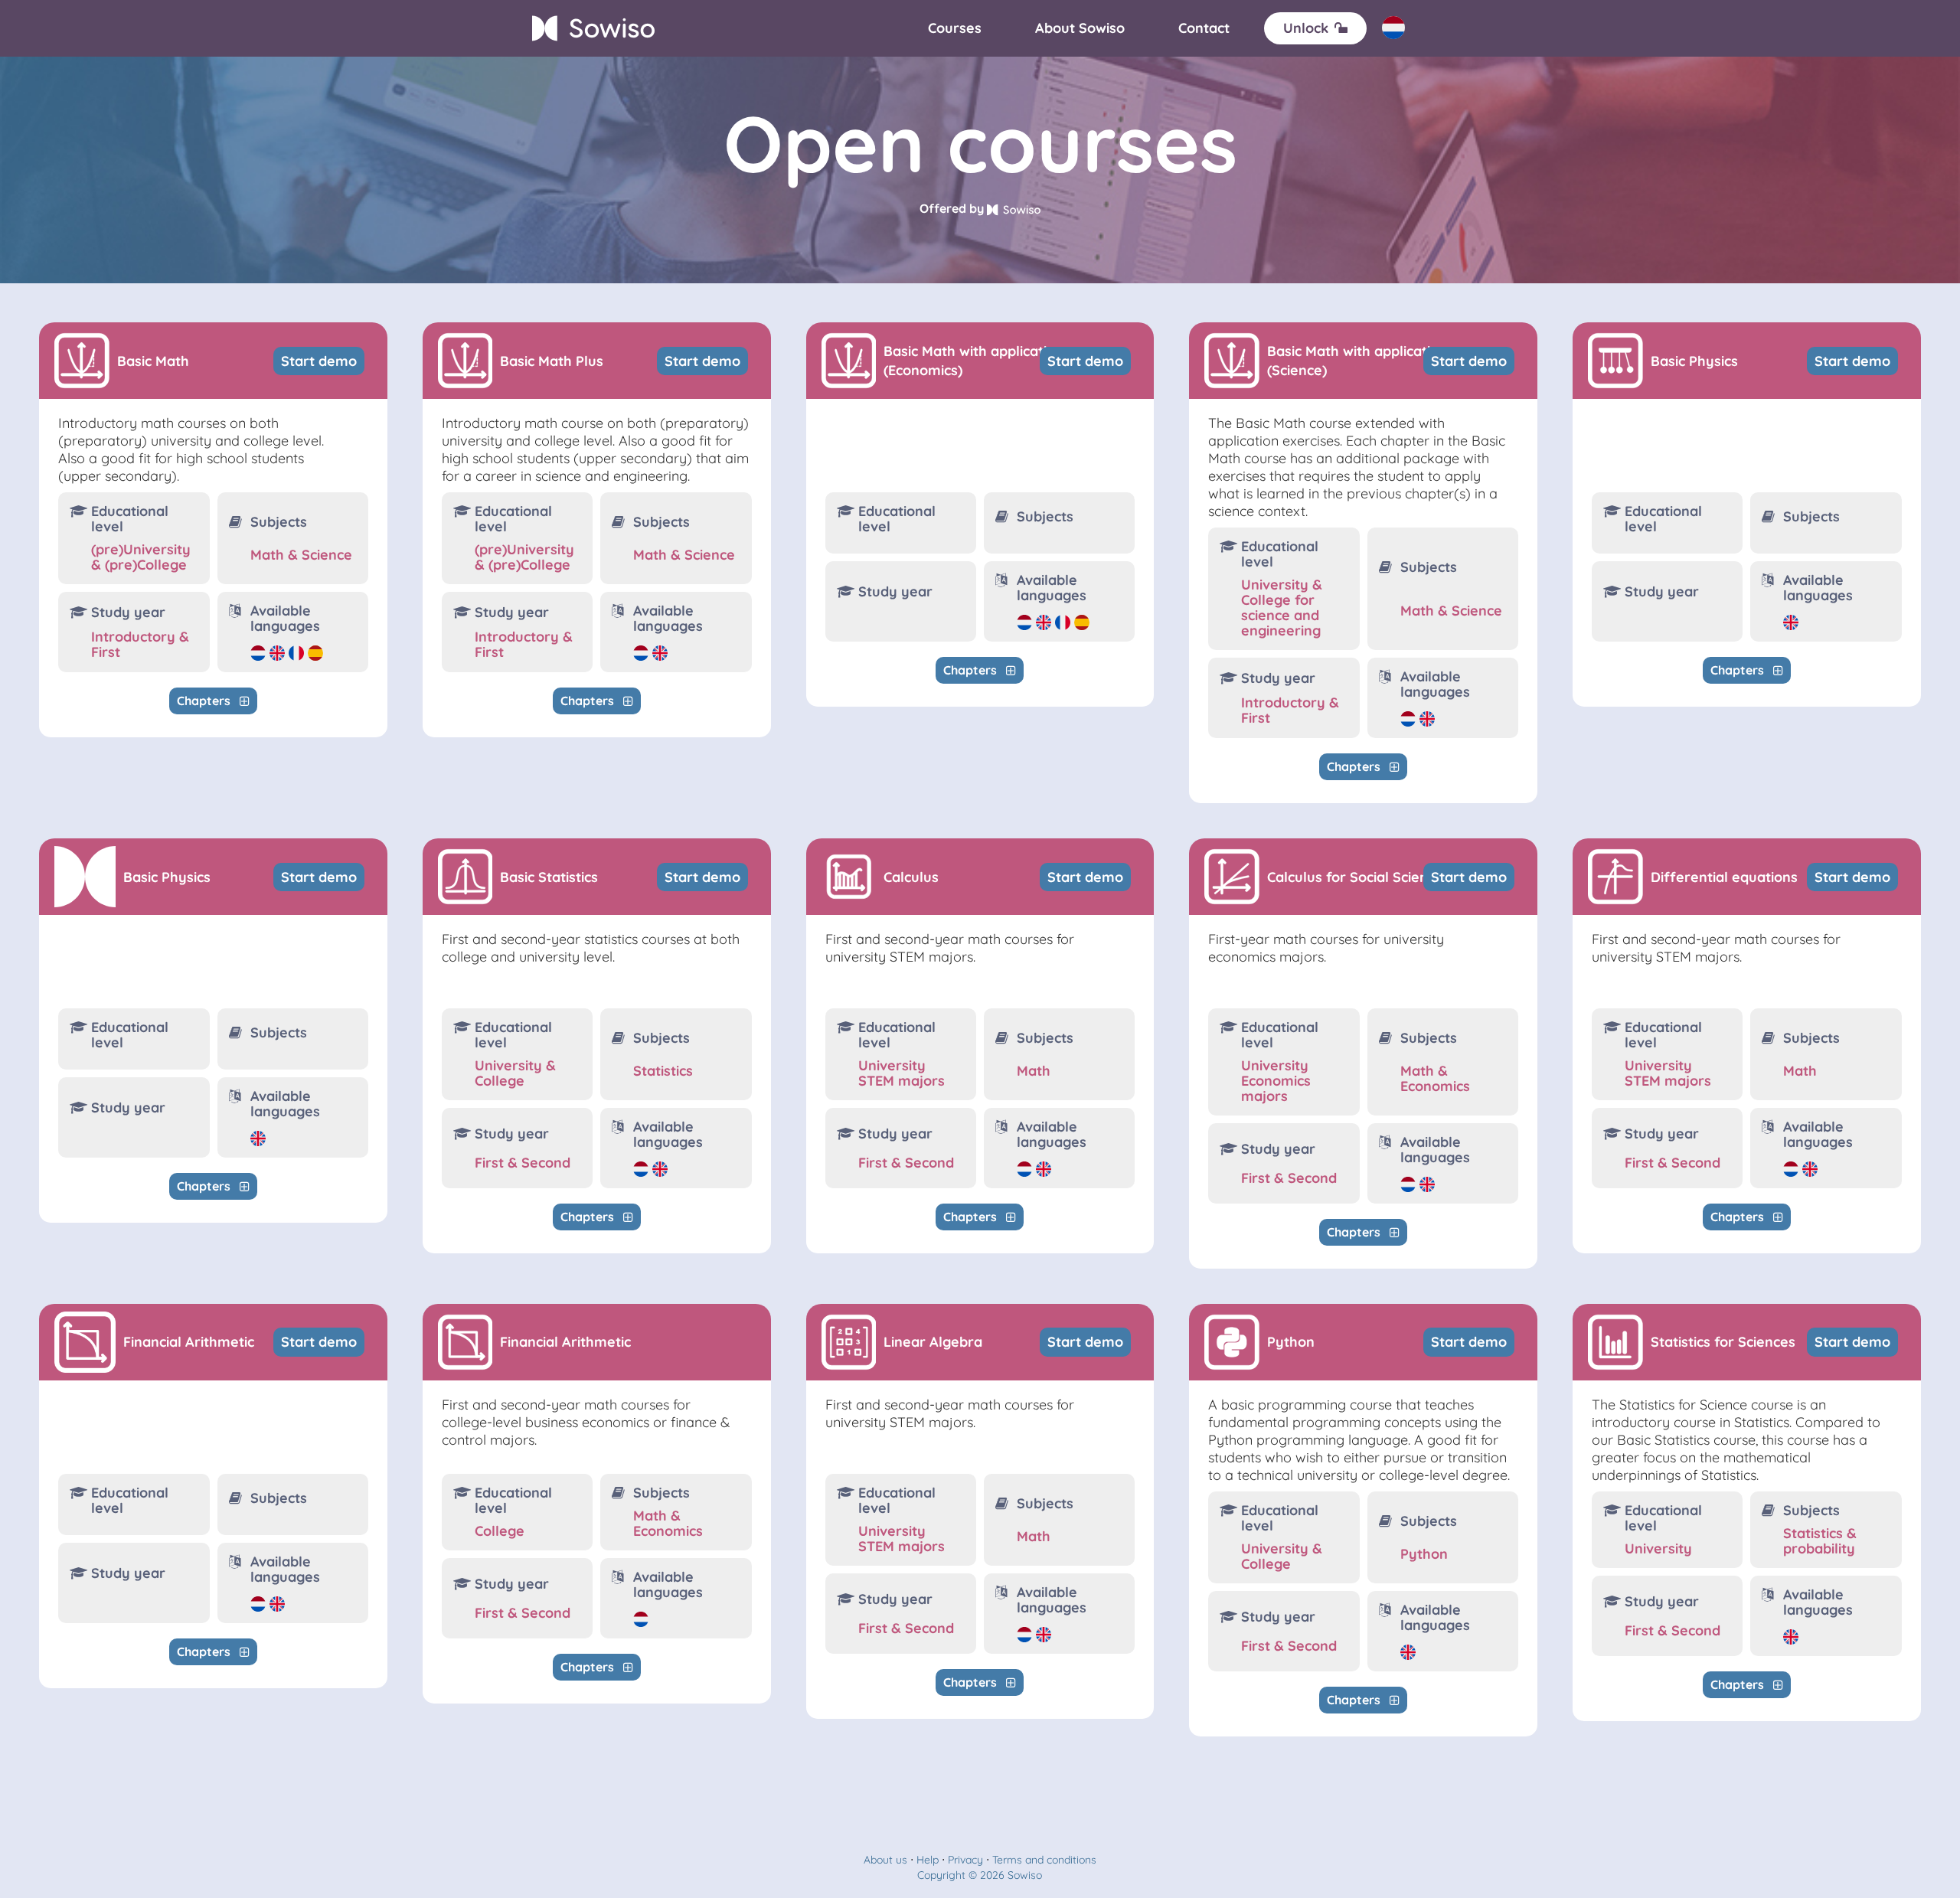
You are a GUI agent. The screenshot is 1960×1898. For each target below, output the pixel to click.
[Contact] (1204, 28)
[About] (1080, 28)
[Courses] (955, 28)
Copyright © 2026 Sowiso (980, 1875)
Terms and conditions (1044, 1860)
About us (885, 1860)
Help (928, 1860)
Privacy (965, 1860)
